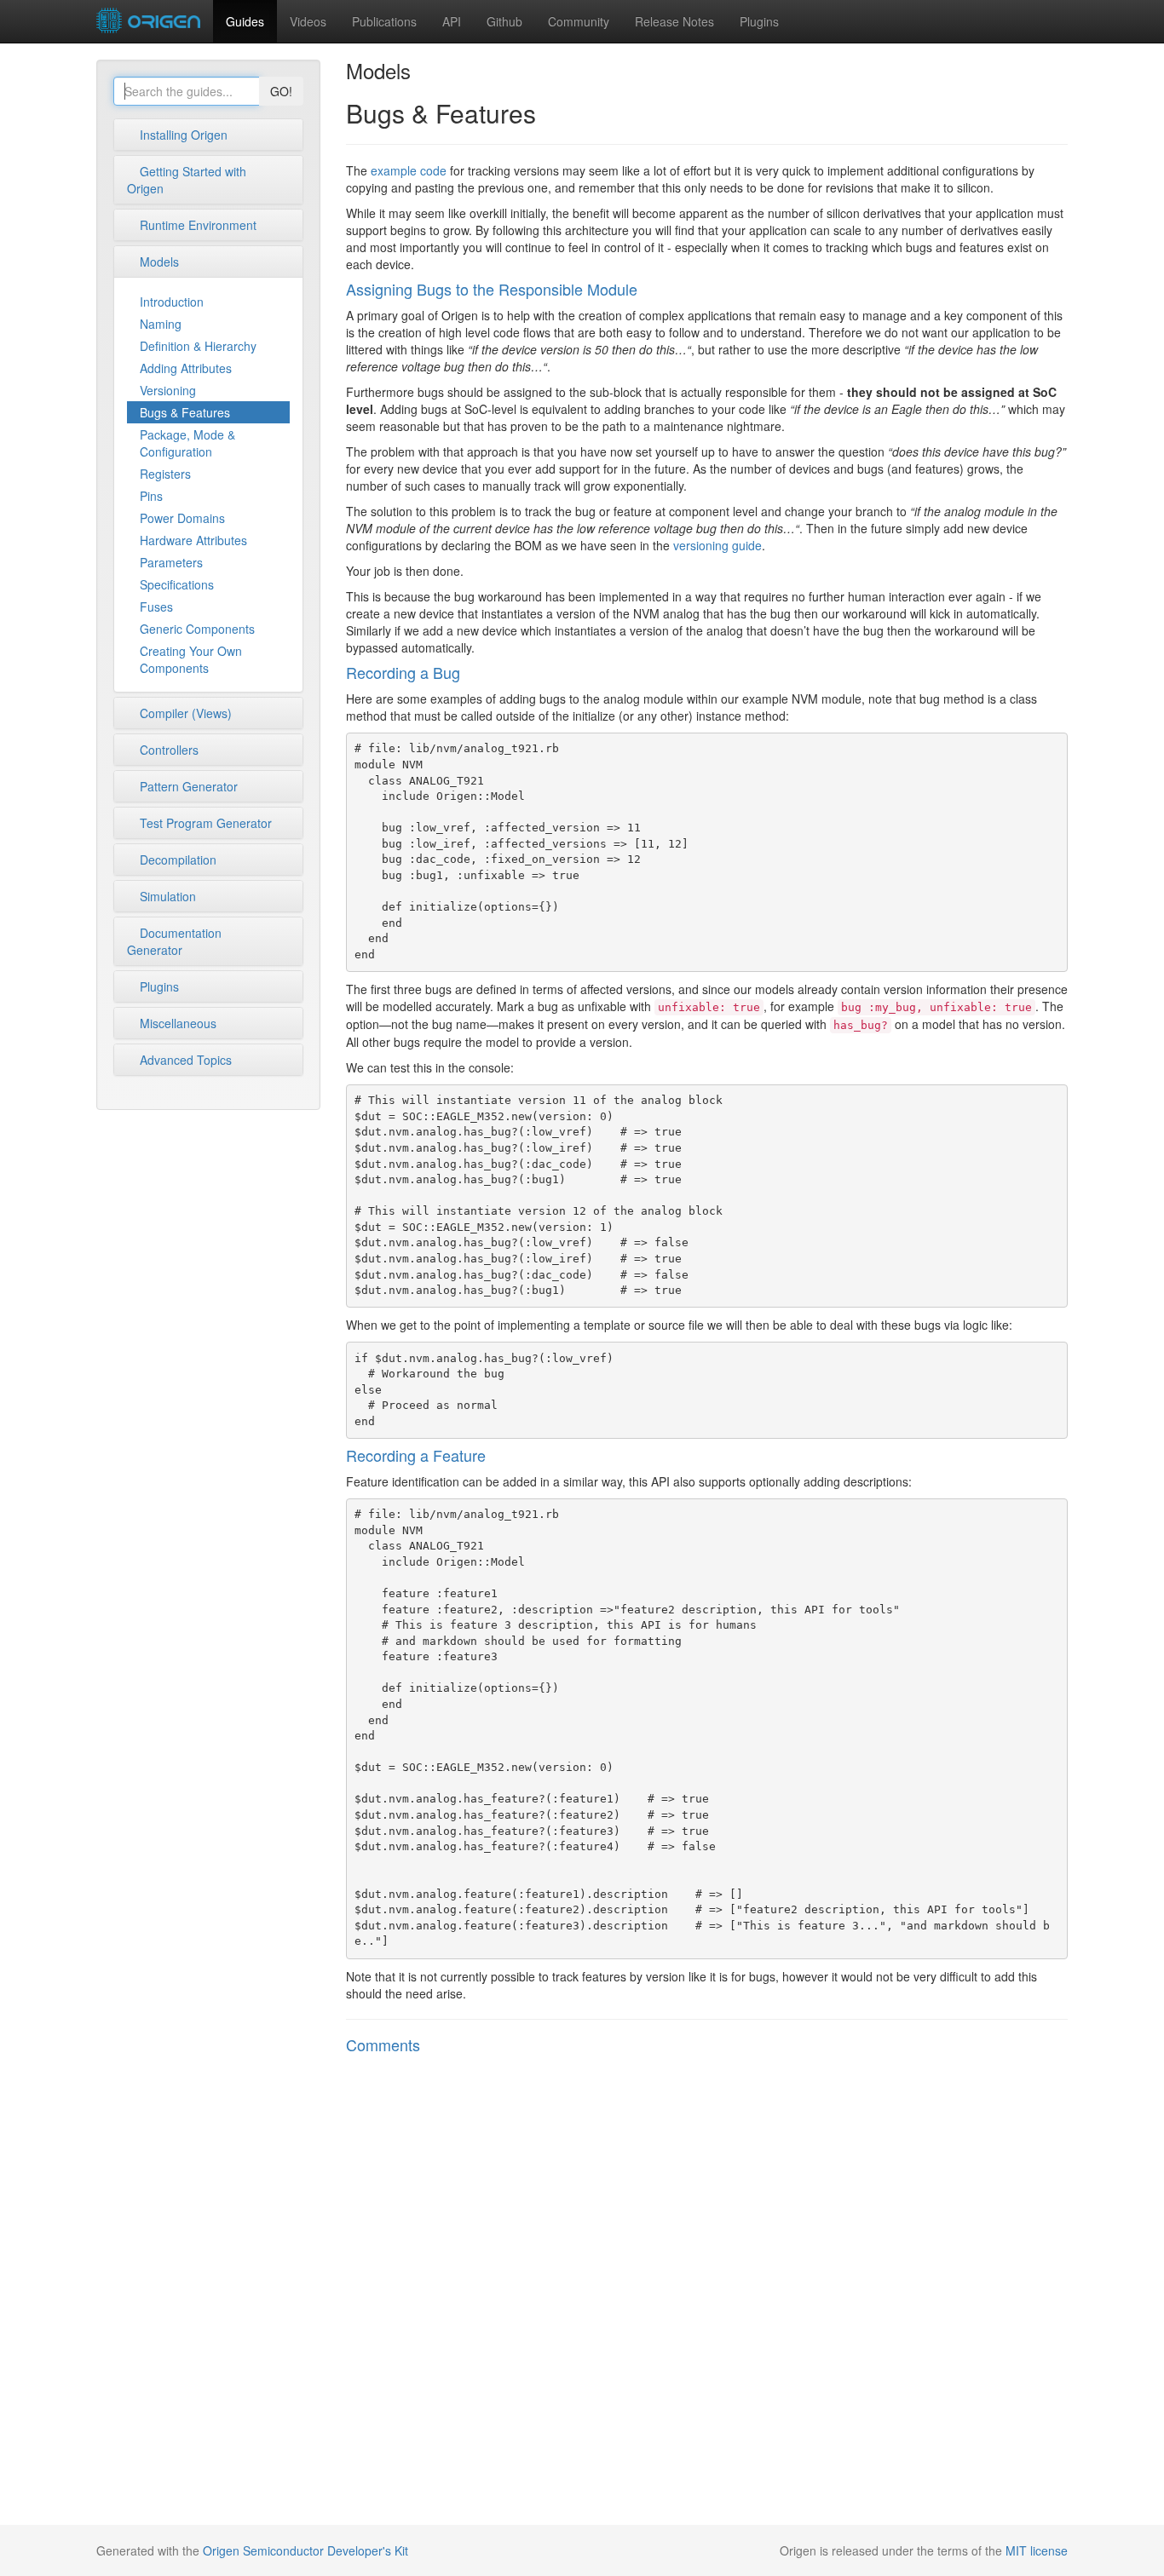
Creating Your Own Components (191, 659)
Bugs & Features (185, 412)
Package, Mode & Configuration (187, 443)
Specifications (177, 584)
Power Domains (182, 518)
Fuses (156, 607)
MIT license (1037, 2550)
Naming (161, 324)
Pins (151, 496)
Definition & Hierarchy (198, 346)
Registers (165, 474)
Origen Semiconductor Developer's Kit (305, 2550)
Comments (383, 2044)
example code (409, 170)
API (452, 21)
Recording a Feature (416, 1455)
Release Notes (674, 21)
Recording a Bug (403, 672)
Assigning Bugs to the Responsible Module (492, 289)
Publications (384, 21)
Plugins (759, 21)
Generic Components (197, 629)
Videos (308, 21)
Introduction (172, 302)
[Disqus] (707, 2291)
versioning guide (717, 545)
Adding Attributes (186, 368)
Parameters (171, 562)
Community (579, 21)
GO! (281, 91)
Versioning (168, 390)
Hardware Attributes (193, 540)
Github (504, 21)
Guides (245, 21)
